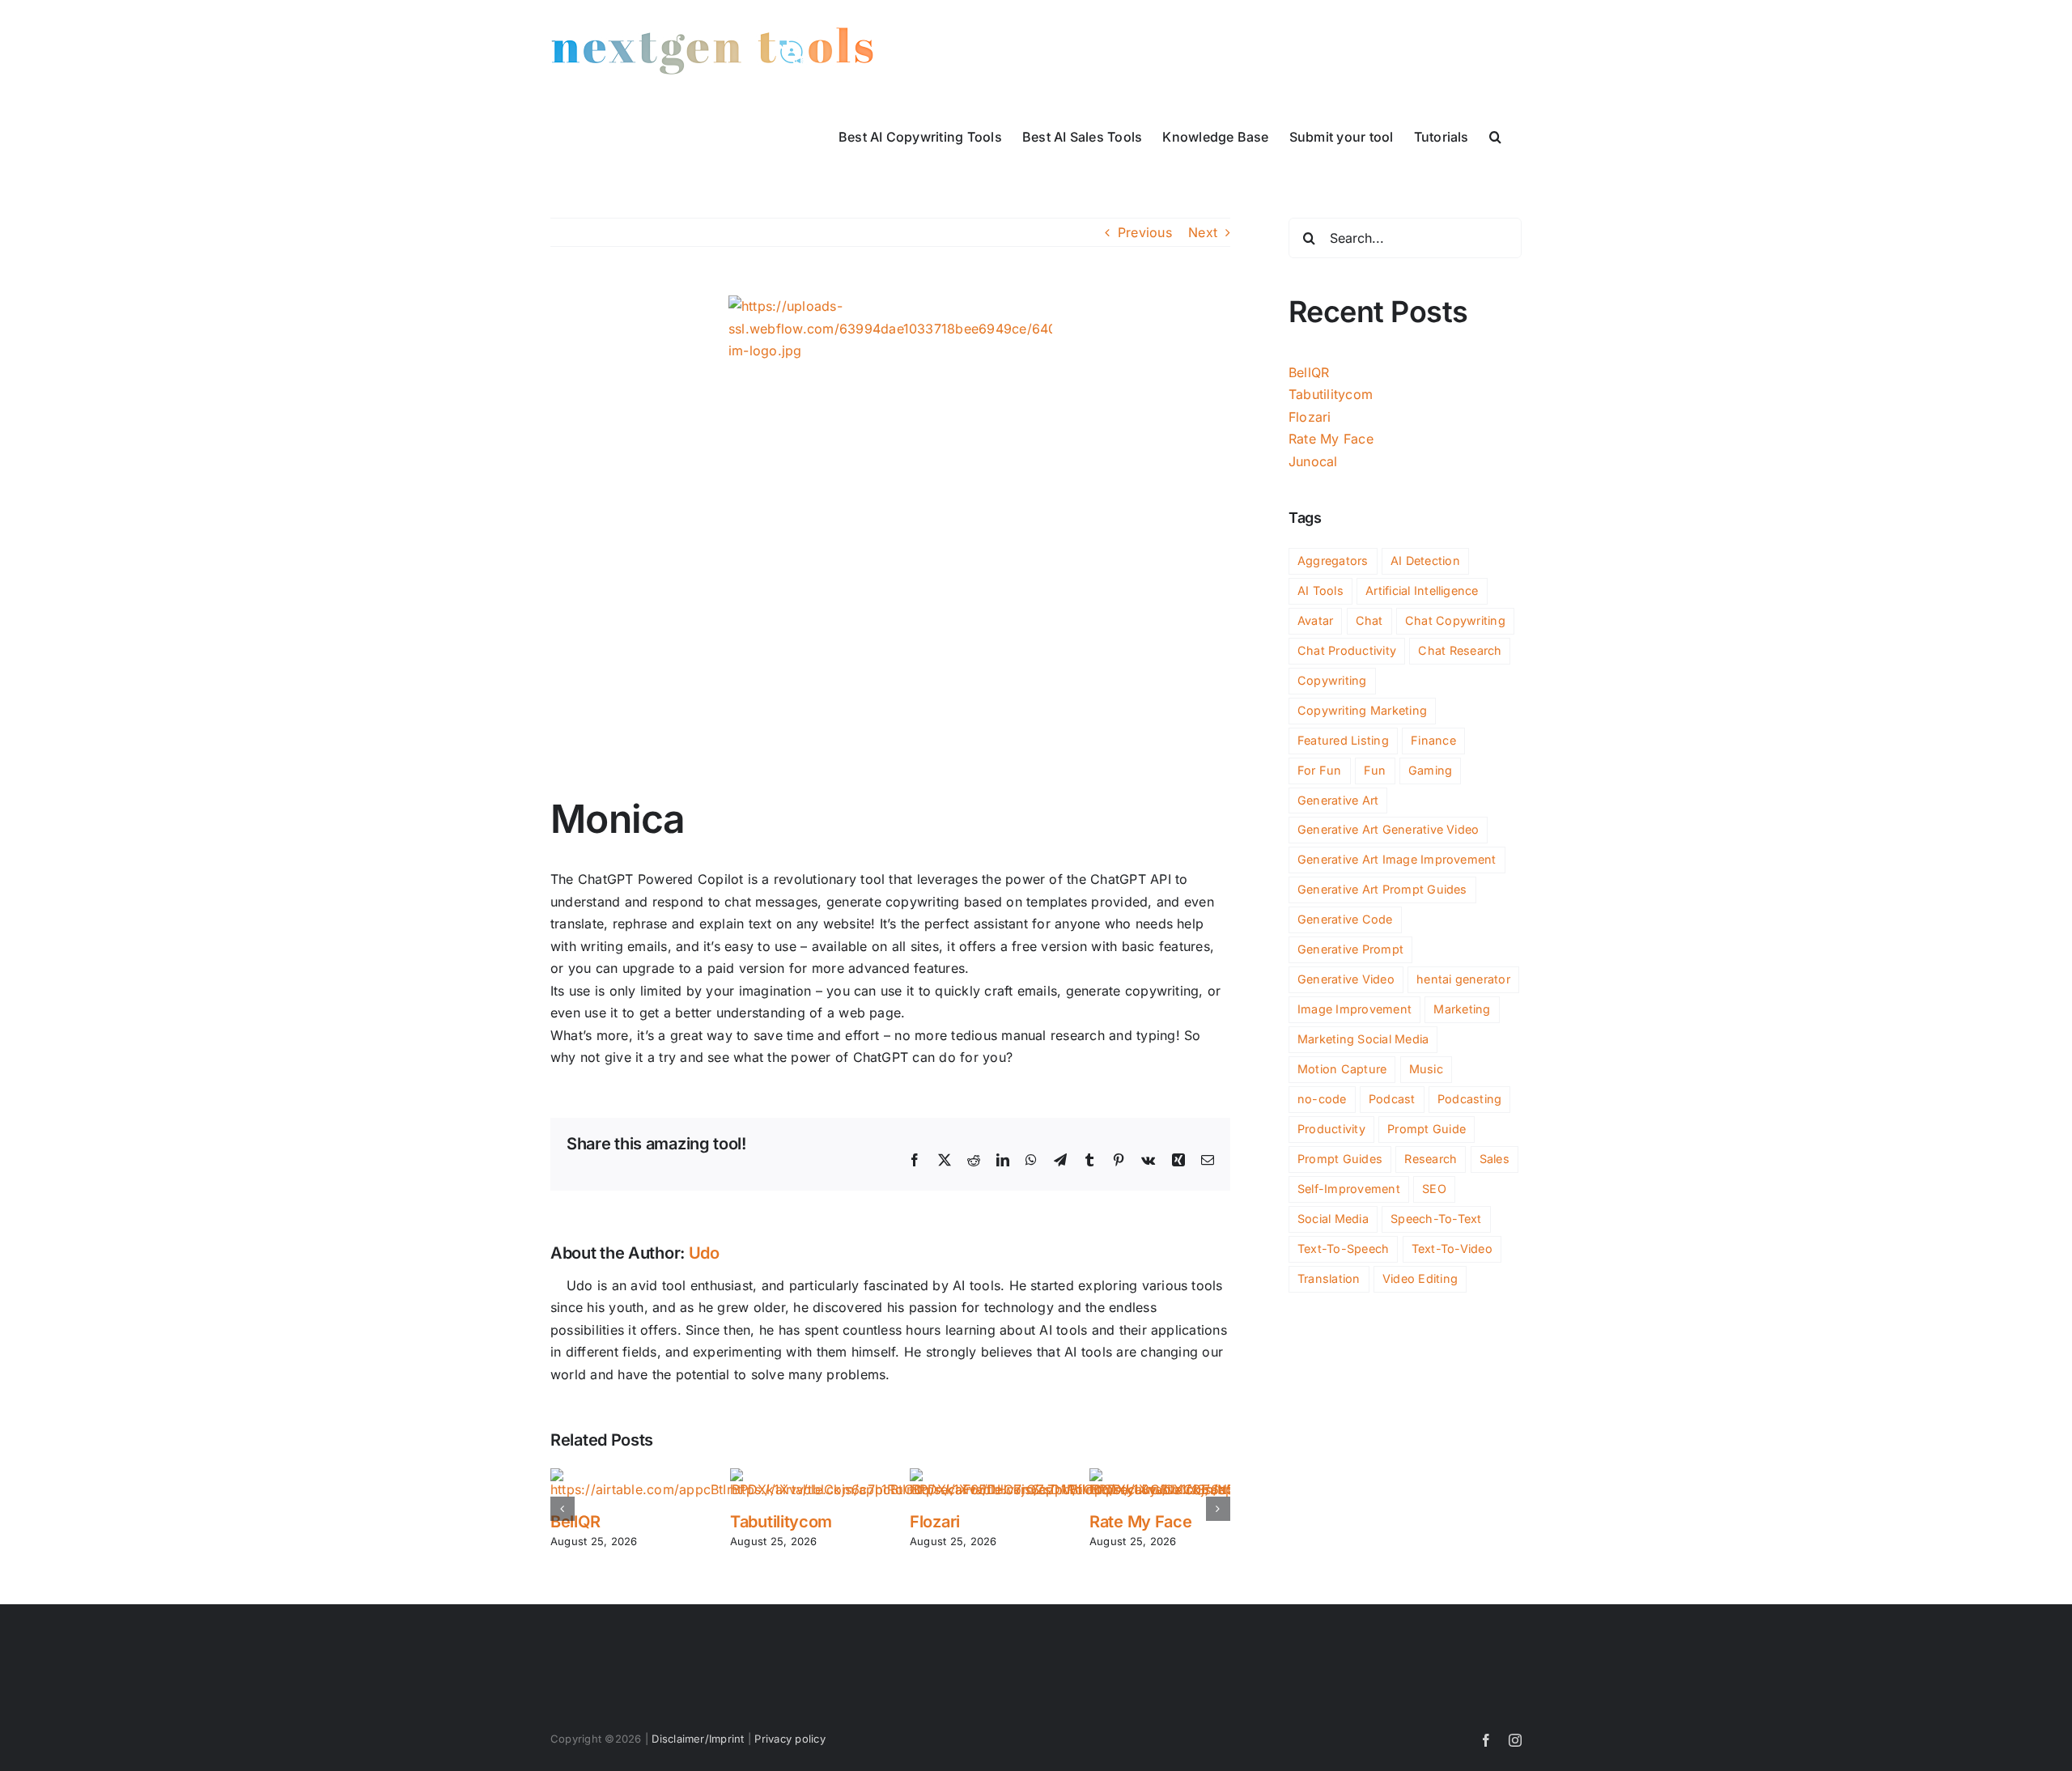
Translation (1329, 1278)
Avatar (1315, 620)
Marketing (1462, 1009)
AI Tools (1320, 590)
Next (1203, 232)
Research (1431, 1159)
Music (1426, 1069)
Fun (1375, 770)
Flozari (935, 1522)
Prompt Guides (1340, 1159)
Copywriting (1332, 680)
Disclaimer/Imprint (698, 1739)
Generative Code (1345, 919)
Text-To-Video (1452, 1249)
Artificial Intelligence (1422, 590)
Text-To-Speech (1343, 1249)
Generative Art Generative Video (1388, 829)
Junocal (1313, 461)
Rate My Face (1140, 1522)
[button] (1495, 135)
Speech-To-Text (1436, 1219)
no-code (1322, 1099)
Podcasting (1469, 1099)
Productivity (1331, 1129)
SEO (1434, 1189)
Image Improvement (1354, 1009)
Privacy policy (790, 1739)
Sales (1495, 1159)
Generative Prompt (1350, 949)
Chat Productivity (1347, 650)
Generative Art (1338, 800)
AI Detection (1425, 561)
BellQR (575, 1522)
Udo (704, 1253)
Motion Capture (1342, 1069)
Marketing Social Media (1363, 1039)
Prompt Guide (1427, 1129)
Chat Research (1460, 650)
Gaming (1430, 770)
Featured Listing (1343, 740)
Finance (1433, 740)
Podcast (1392, 1099)
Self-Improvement (1349, 1189)
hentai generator (1463, 979)
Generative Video (1346, 979)
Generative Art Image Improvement (1397, 859)
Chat (1369, 620)
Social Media (1333, 1219)
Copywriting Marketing (1362, 710)
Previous (1145, 232)
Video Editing (1420, 1278)
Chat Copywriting (1455, 620)
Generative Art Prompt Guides (1382, 889)
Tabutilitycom (781, 1522)
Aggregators (1333, 561)
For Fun (1320, 770)
